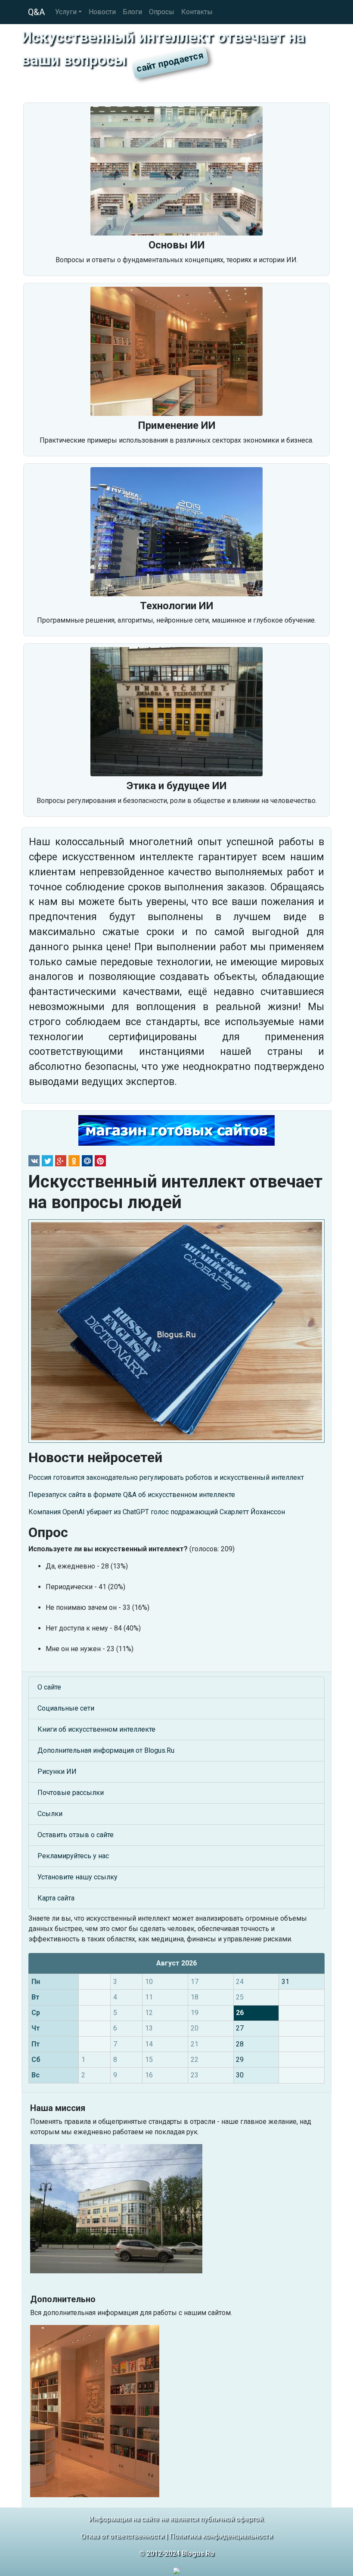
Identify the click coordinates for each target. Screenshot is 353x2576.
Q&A (36, 12)
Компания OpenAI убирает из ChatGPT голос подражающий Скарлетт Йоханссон (157, 1512)
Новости (102, 12)
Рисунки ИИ (57, 1772)
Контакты (197, 12)
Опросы (162, 12)
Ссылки (50, 1814)
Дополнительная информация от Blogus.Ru (106, 1750)
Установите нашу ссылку (77, 1877)
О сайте (49, 1687)
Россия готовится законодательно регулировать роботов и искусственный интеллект (166, 1477)
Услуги (66, 12)
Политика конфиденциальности (221, 2536)
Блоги (132, 12)
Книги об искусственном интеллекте (96, 1729)
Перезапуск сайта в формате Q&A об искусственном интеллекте (132, 1495)
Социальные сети (66, 1708)
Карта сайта (56, 1898)
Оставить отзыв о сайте (76, 1835)
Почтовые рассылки (71, 1793)
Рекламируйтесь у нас (73, 1856)
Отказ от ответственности (122, 2536)
